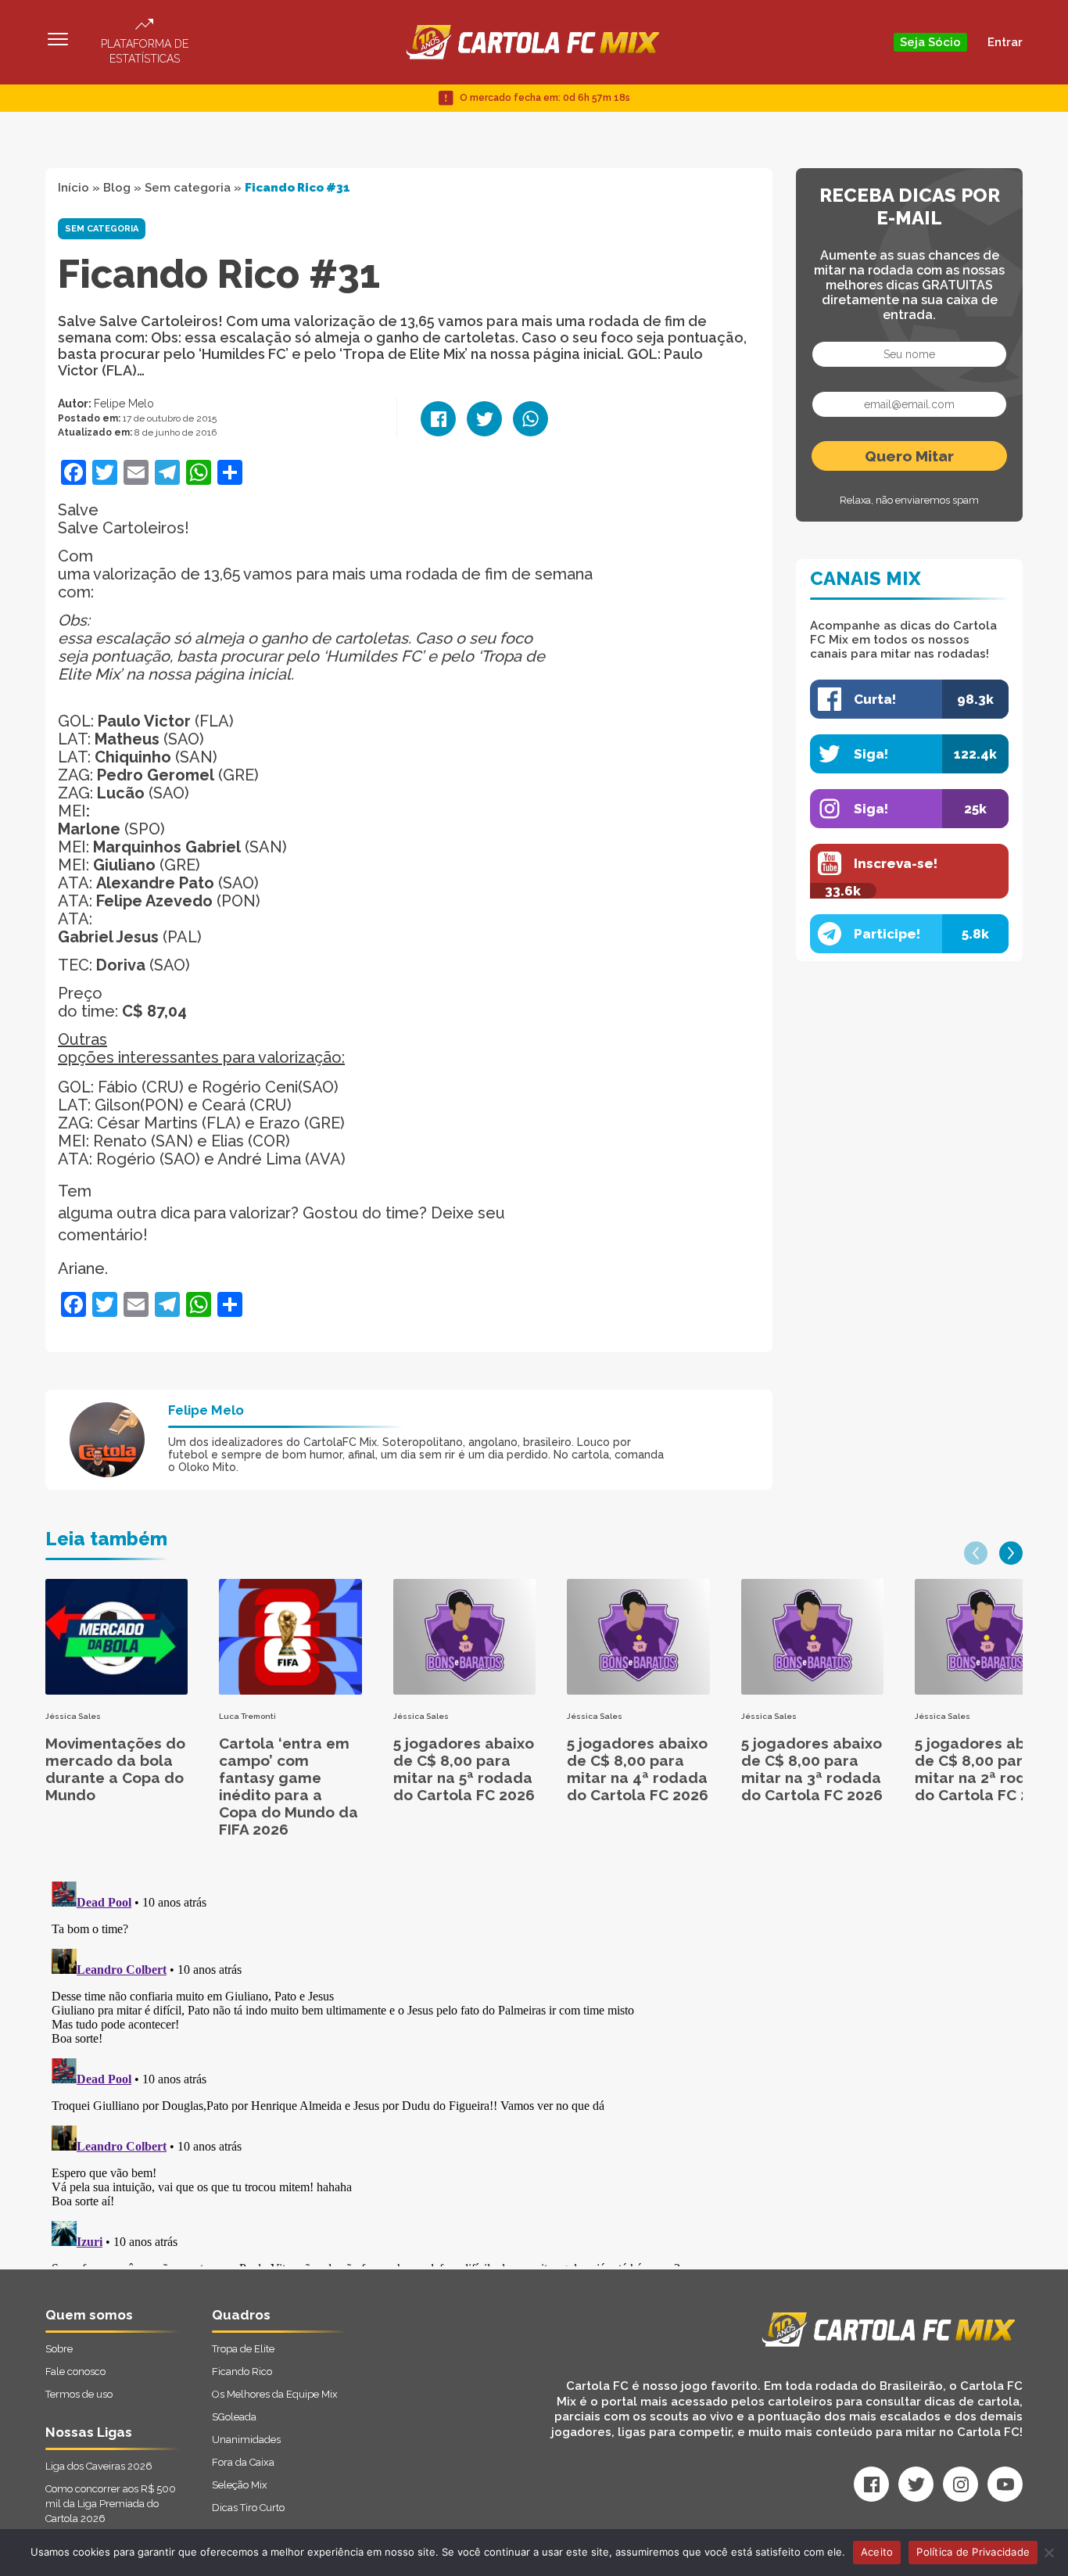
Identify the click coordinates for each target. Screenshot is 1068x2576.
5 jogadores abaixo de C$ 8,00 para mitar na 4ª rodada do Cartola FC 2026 (638, 1769)
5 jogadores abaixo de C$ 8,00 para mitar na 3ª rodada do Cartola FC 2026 (812, 1769)
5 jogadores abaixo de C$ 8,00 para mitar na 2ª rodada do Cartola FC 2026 (986, 1769)
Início (73, 188)
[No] (1048, 2553)
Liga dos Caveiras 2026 (99, 2466)
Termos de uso (79, 2394)
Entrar (1005, 42)
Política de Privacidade (973, 2552)
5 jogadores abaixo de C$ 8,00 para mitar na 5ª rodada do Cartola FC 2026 (464, 1769)
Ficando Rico (242, 2371)
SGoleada (234, 2417)
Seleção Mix (240, 2485)
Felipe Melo (124, 404)
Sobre (59, 2349)
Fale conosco (75, 2371)
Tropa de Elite (243, 2349)
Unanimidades (246, 2440)
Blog (117, 188)
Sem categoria (188, 188)
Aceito (877, 2552)
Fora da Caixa (243, 2462)
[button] (976, 1553)
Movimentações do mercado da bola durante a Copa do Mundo (115, 1769)
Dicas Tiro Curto (248, 2508)
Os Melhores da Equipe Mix (275, 2394)
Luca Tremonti (247, 1716)
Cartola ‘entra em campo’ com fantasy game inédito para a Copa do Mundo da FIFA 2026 (289, 1786)
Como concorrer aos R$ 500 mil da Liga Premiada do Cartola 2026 (111, 2504)
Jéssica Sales (73, 1716)
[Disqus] (367, 2071)
